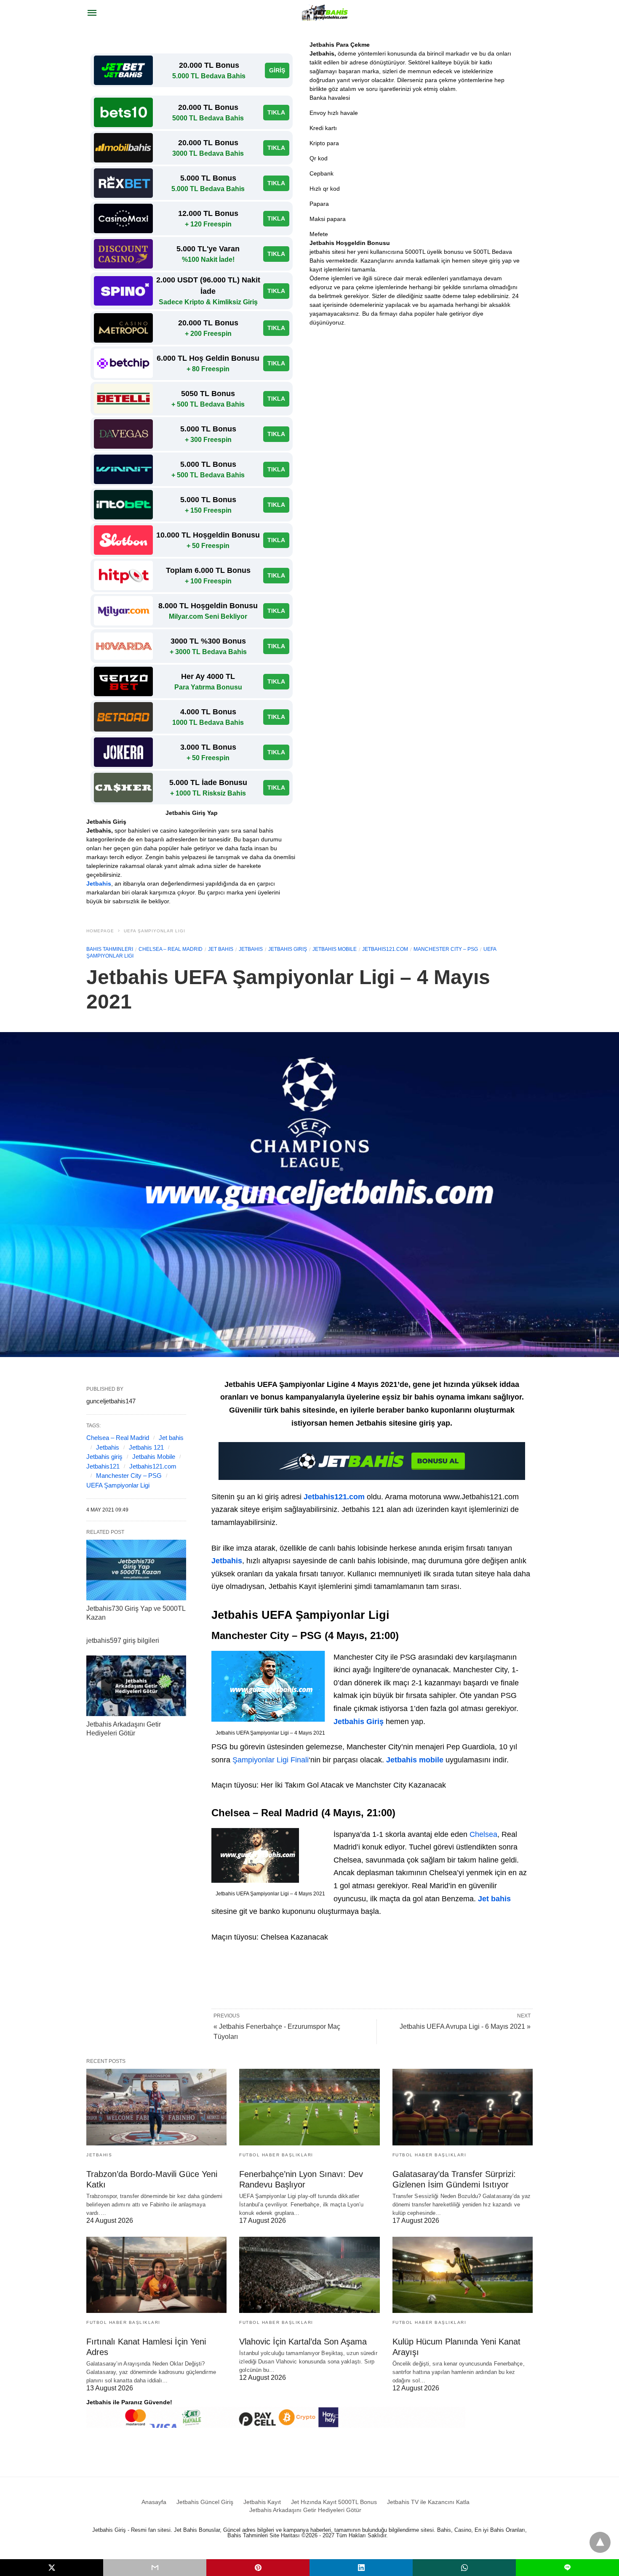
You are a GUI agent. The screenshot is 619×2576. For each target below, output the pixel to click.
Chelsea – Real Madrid (171, 949)
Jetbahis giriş (288, 949)
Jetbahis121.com (385, 949)
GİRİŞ (277, 70)
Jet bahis (221, 949)
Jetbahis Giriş (359, 1722)
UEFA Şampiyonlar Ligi (155, 931)
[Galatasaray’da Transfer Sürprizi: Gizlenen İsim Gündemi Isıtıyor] (463, 2107)
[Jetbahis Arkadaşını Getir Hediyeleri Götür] (136, 1686)
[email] (155, 2568)
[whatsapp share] (464, 2568)
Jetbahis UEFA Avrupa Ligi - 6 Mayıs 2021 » (465, 2026)
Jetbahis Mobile (154, 1457)
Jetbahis (99, 884)
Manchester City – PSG (446, 949)
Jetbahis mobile (335, 949)
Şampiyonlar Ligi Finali (271, 1760)
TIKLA (276, 112)
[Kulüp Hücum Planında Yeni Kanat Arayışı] (463, 2275)
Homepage (100, 931)
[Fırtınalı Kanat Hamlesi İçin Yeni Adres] (156, 2275)
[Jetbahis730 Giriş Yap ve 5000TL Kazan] (136, 1570)
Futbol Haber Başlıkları (276, 2155)
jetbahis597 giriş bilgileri (123, 1641)
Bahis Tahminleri (110, 949)
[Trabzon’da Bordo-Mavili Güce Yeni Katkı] (156, 2107)
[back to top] (600, 2542)
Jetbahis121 (103, 1466)
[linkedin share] (361, 2568)
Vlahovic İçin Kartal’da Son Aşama (303, 2342)
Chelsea (483, 1834)
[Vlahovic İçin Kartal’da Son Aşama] (309, 2275)
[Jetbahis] (326, 13)
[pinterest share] (258, 2568)
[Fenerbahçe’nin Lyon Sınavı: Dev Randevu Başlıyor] (309, 2107)
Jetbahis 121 (146, 1447)
